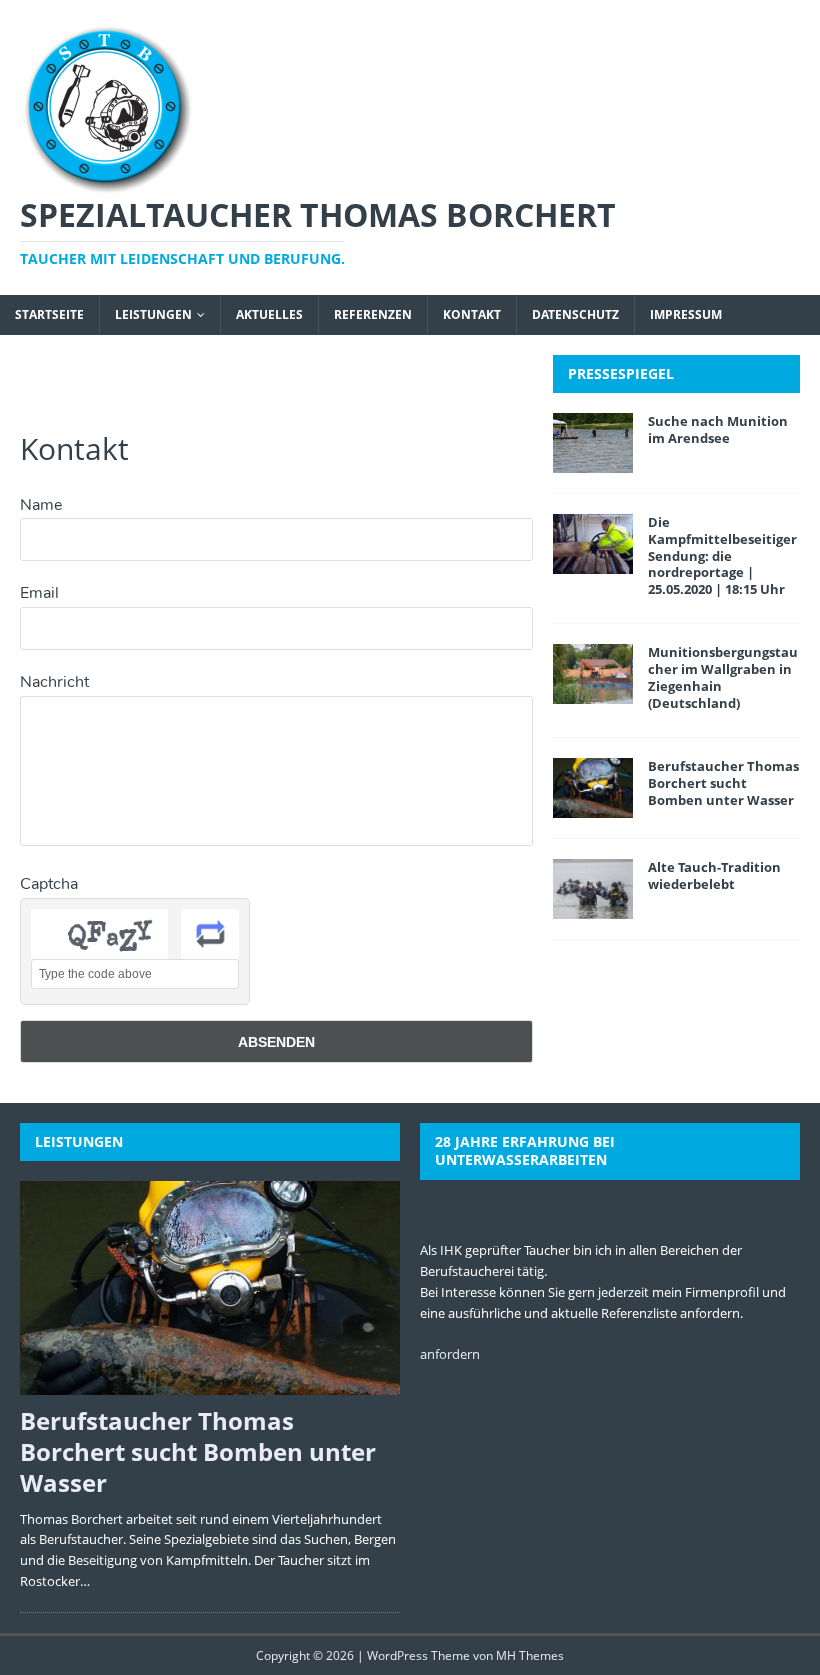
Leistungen (153, 314)
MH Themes (530, 1655)
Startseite (49, 314)
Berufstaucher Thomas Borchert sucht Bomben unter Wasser (723, 783)
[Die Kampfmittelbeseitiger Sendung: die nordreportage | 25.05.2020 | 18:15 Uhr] (593, 561)
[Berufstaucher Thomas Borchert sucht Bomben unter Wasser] (593, 806)
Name (41, 505)
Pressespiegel (621, 373)
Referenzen (373, 314)
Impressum (686, 314)
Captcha (49, 884)
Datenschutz (575, 314)
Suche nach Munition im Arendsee (718, 429)
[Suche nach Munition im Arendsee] (593, 460)
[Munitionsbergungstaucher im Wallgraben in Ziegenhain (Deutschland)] (593, 692)
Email (39, 593)
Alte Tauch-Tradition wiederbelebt (714, 875)
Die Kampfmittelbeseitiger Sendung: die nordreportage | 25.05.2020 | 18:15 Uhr (722, 556)
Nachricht (54, 682)
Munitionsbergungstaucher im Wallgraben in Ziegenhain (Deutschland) (723, 677)
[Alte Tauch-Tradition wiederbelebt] (593, 907)
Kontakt (472, 314)
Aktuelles (269, 314)
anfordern (450, 1354)
